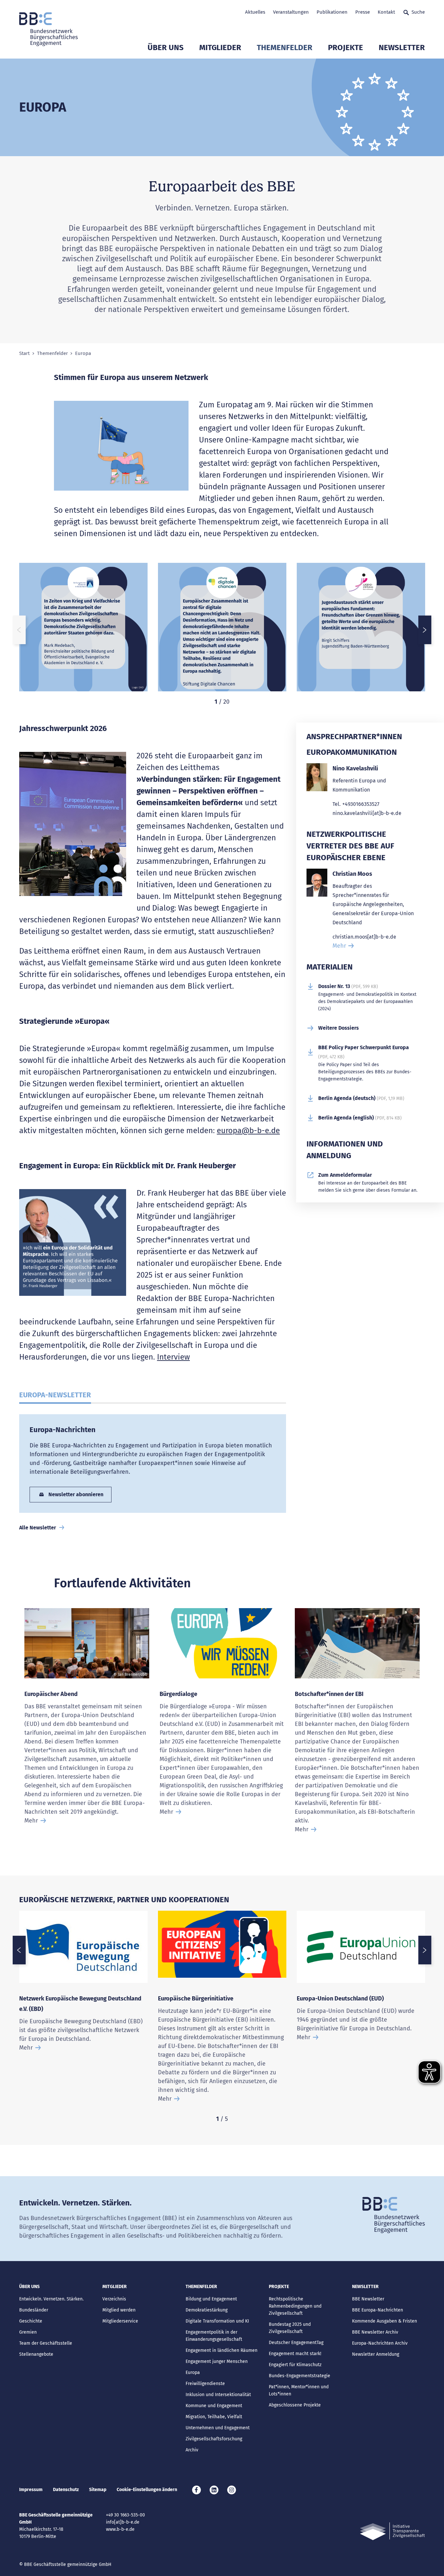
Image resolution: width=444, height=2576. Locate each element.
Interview (173, 1357)
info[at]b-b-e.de (123, 2522)
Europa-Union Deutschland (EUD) (340, 1999)
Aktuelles (255, 12)
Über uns (166, 47)
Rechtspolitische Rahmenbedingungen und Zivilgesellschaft (295, 2306)
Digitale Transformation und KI (217, 2321)
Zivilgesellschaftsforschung (214, 2439)
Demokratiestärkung (207, 2310)
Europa (193, 2373)
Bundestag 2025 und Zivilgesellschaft (290, 2328)
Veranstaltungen (291, 12)
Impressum (31, 2490)
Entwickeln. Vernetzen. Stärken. (51, 2299)
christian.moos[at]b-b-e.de (364, 937)
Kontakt (386, 12)
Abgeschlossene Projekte (295, 2405)
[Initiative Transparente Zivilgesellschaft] (392, 2531)
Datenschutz (66, 2490)
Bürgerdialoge (178, 1694)
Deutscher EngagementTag (296, 2343)
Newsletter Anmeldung (376, 2354)
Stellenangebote (36, 2354)
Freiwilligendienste (205, 2384)
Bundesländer (34, 2310)
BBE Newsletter (368, 2299)
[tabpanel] (83, 630)
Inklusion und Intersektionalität (218, 2395)
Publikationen (332, 12)
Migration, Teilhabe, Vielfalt (214, 2417)
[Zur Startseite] (48, 29)
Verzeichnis (114, 2299)
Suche (418, 12)
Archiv (192, 2450)
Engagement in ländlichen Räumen (222, 2350)
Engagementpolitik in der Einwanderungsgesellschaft (214, 2336)
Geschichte (31, 2321)
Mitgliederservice (120, 2321)
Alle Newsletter (38, 1528)
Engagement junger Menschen (217, 2361)
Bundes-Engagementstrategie (300, 2376)
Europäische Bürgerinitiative (196, 1999)
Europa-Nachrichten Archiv (380, 2343)
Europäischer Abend (51, 1694)
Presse (363, 12)
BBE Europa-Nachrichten (378, 2310)
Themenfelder (285, 47)
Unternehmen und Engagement (218, 2428)
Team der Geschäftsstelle (46, 2343)
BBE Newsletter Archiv (375, 2332)
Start (24, 353)
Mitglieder (220, 47)
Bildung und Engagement (211, 2299)
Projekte (346, 47)
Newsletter (402, 47)
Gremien (28, 2332)
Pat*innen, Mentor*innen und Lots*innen (299, 2390)
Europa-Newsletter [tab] (55, 1395)
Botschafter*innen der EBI (329, 1694)
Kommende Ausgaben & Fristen (385, 2321)
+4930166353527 (361, 804)
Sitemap (98, 2490)
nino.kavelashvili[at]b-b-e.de (367, 813)
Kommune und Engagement (214, 2406)
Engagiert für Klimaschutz (295, 2365)
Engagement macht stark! (295, 2354)
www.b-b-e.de (120, 2529)
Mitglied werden (119, 2310)
